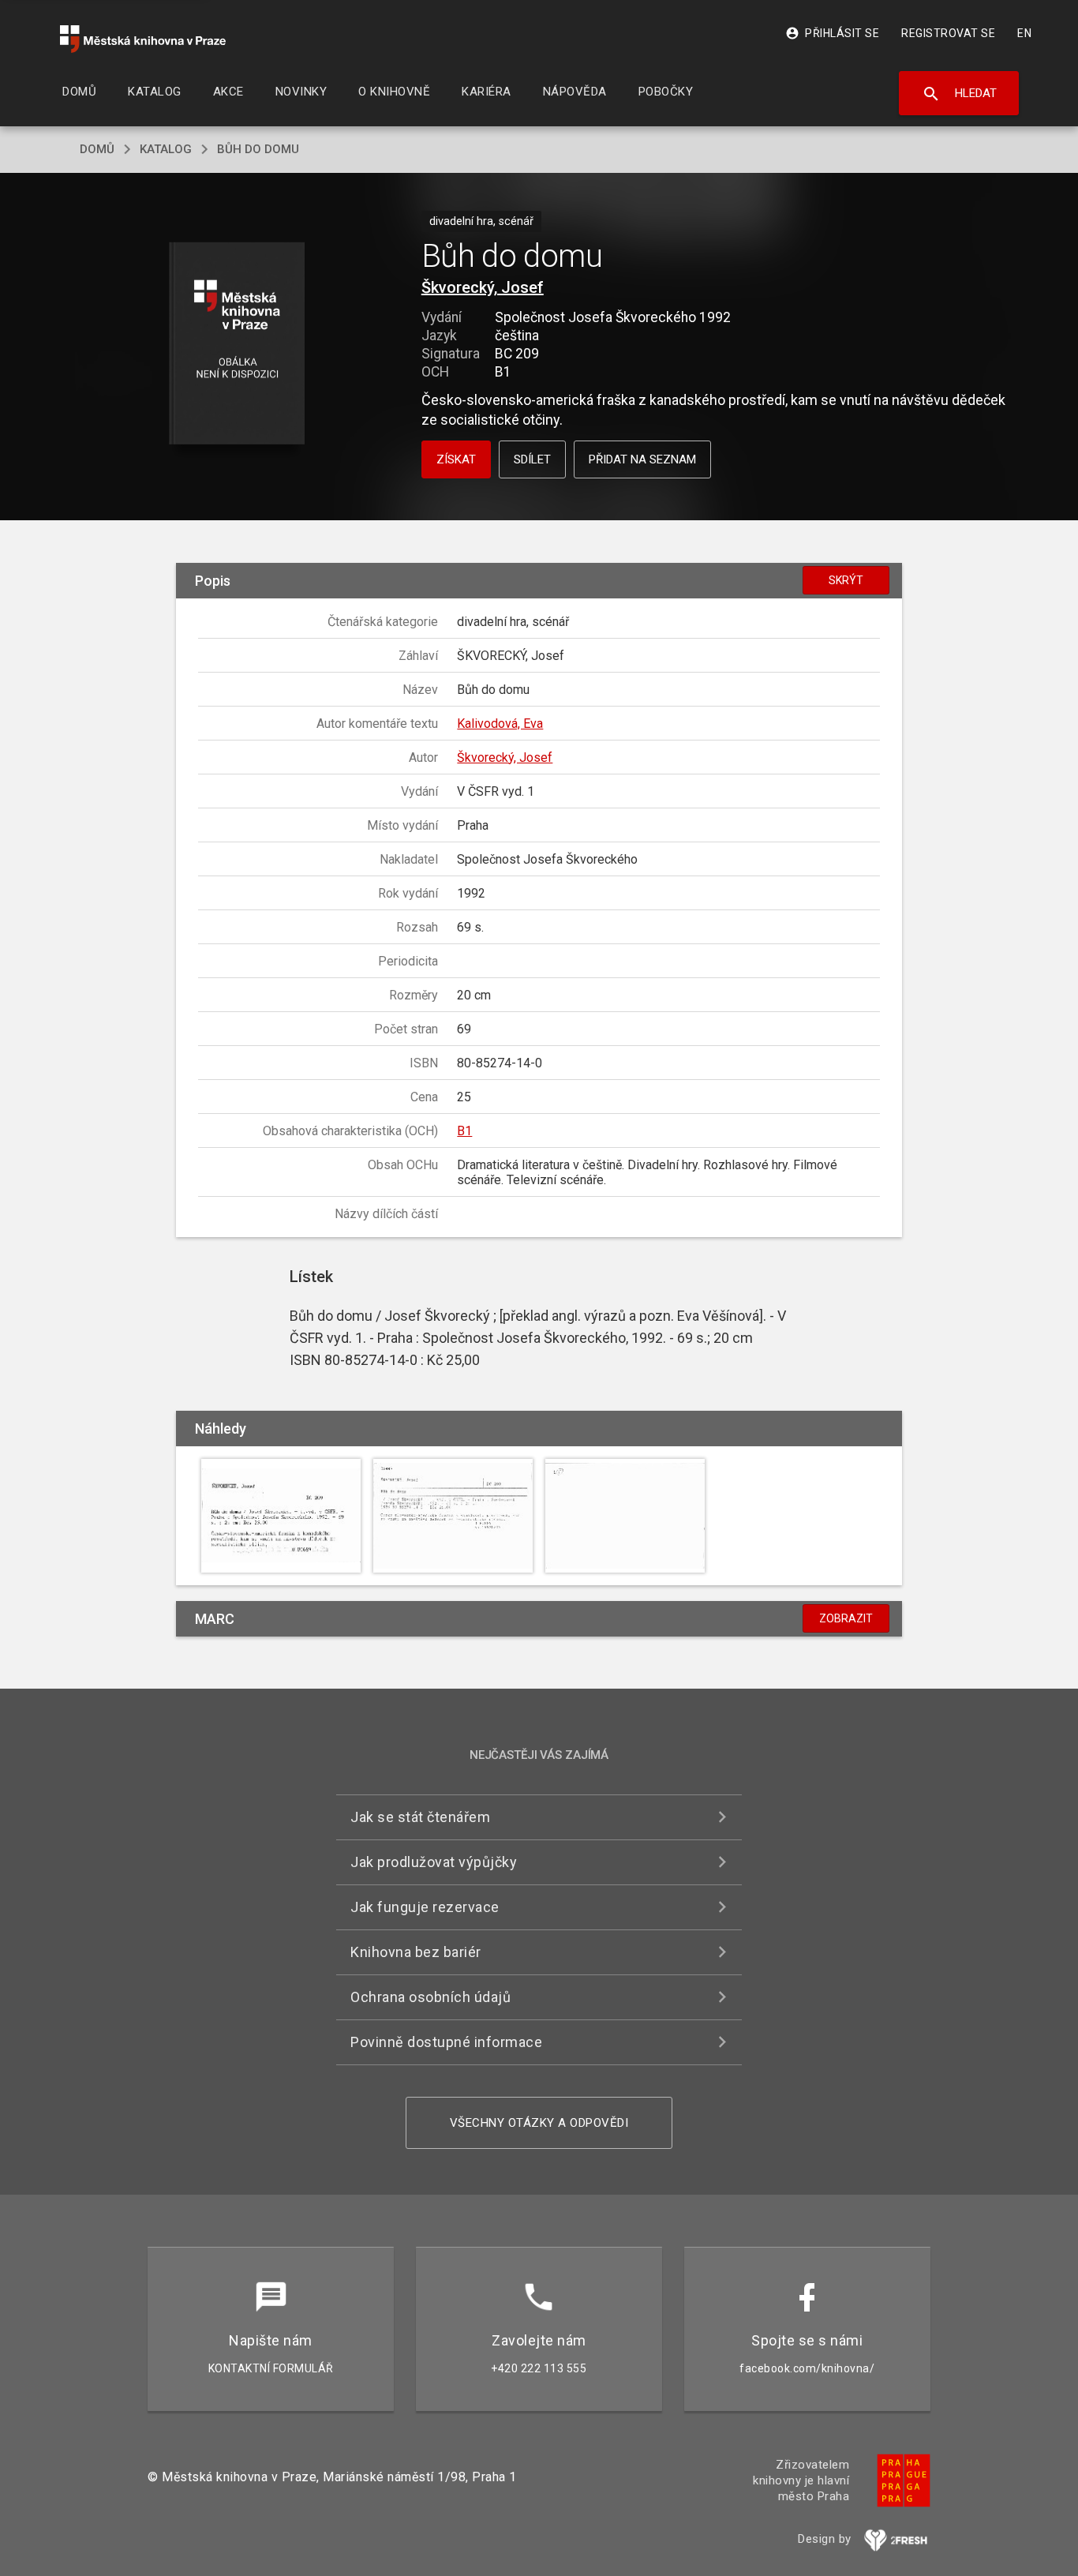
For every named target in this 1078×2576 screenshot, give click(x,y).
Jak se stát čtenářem (420, 1817)
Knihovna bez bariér (416, 1952)
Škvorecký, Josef (483, 287)
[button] (237, 345)
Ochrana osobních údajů (430, 1997)
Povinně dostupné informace (446, 2042)
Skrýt (846, 580)
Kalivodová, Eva (500, 724)
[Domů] (143, 39)
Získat (456, 459)
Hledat (959, 94)
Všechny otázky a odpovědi (539, 2123)
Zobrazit (846, 1618)
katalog (166, 149)
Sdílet (532, 459)
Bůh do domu (258, 149)
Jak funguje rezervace (425, 1907)
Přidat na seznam (642, 459)
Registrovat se (948, 33)
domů (97, 149)
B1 (464, 1131)
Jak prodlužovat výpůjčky (434, 1862)
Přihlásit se (832, 33)
